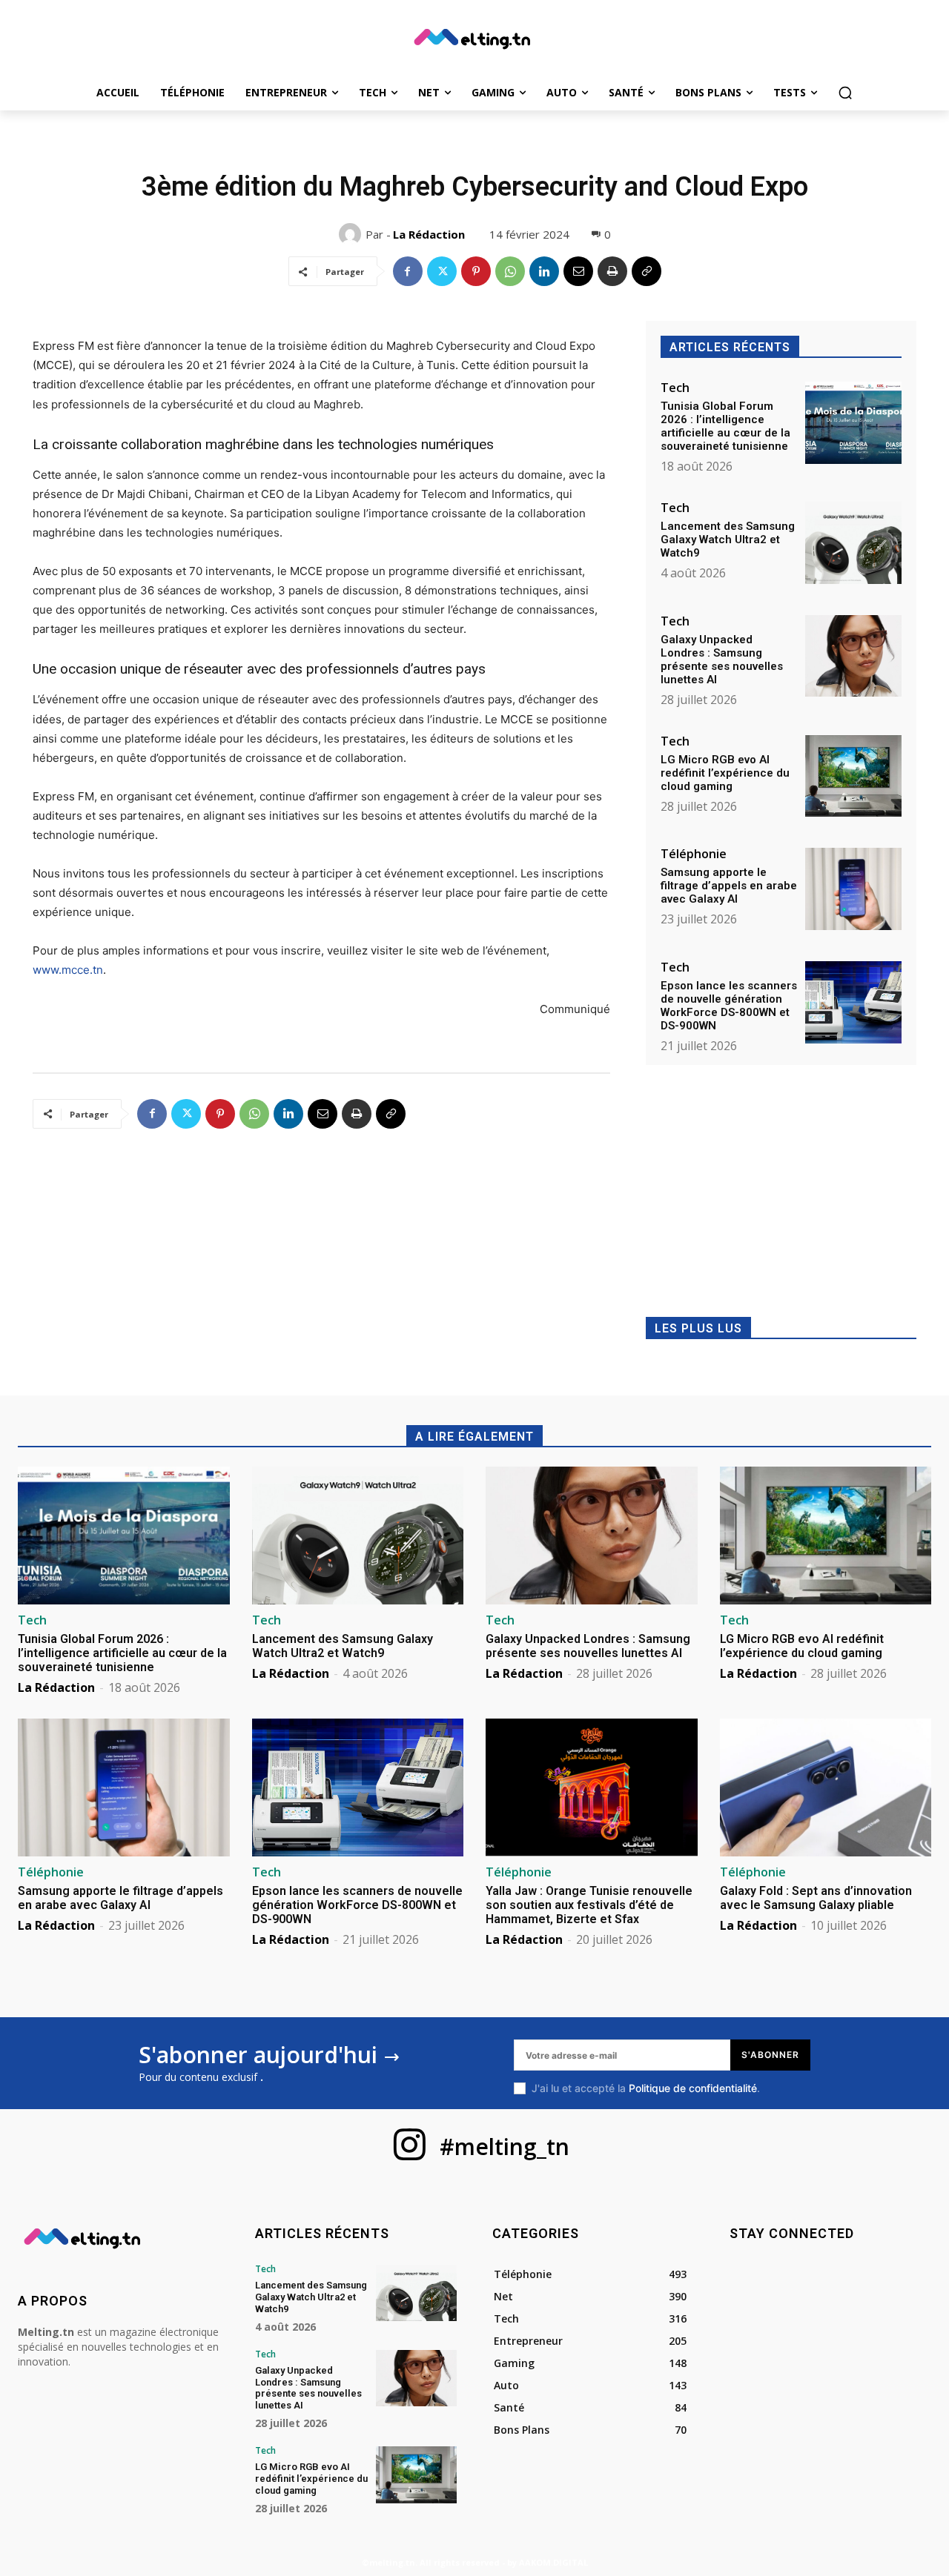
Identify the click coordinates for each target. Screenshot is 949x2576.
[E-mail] (578, 271)
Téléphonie (694, 854)
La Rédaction (429, 234)
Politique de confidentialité (693, 2088)
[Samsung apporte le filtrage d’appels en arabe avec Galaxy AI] (853, 889)
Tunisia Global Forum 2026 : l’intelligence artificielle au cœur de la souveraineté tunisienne (725, 426)
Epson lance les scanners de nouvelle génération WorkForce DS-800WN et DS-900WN (729, 1006)
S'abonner (770, 2055)
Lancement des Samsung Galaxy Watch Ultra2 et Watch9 (728, 540)
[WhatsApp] (510, 271)
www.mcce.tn (68, 970)
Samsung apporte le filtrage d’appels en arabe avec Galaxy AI (729, 886)
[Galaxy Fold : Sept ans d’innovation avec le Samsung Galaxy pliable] (826, 1787)
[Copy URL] (647, 271)
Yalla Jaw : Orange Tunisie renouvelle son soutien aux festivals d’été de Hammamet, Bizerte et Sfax (589, 1905)
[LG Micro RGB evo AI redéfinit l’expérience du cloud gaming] (853, 776)
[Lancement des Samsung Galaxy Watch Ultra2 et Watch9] (853, 543)
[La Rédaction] (352, 234)
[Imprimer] (612, 271)
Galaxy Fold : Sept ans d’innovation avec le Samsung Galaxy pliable (816, 1898)
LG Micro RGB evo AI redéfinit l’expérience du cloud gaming (725, 773)
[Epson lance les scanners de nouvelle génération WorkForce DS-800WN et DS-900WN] (853, 1002)
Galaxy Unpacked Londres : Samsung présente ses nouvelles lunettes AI (722, 660)
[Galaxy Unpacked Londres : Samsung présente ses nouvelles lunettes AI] (853, 656)
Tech (675, 388)
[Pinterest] (476, 271)
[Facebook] (408, 271)
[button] (845, 93)
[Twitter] (442, 271)
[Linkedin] (544, 271)
